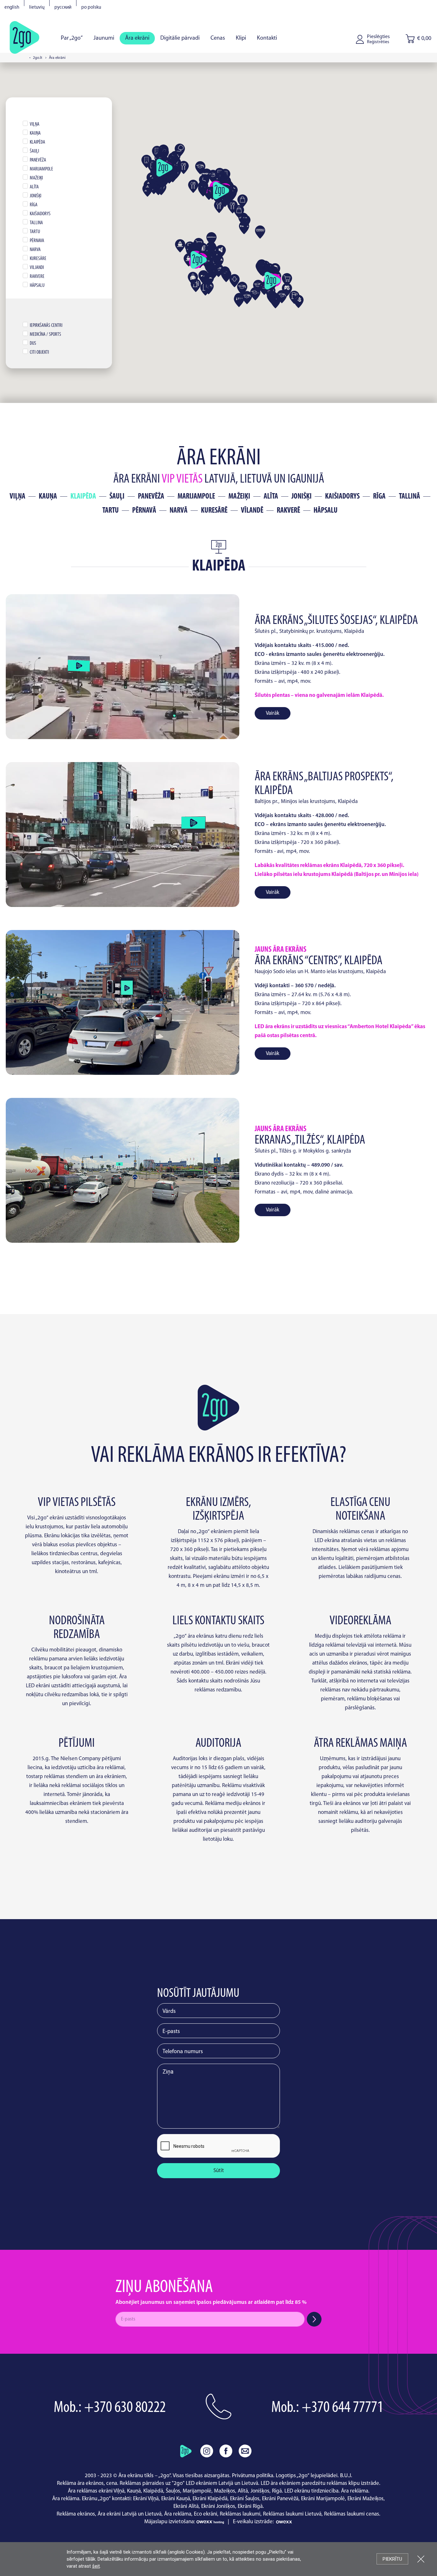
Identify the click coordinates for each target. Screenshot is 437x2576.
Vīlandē (252, 511)
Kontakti (267, 38)
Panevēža (151, 497)
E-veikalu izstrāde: (254, 2522)
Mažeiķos (225, 2491)
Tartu (111, 511)
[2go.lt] (24, 37)
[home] (186, 2451)
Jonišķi (302, 497)
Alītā (243, 2491)
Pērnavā (144, 511)
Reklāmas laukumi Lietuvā (292, 2514)
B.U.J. (346, 2476)
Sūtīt (219, 2171)
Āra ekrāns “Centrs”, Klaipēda (318, 961)
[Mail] (245, 2451)
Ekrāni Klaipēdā (210, 2499)
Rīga (379, 497)
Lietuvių (37, 8)
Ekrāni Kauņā (176, 2499)
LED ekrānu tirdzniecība (311, 2491)
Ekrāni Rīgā (250, 2506)
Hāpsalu (326, 511)
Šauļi (117, 497)
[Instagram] (207, 2451)
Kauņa (48, 497)
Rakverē (288, 511)
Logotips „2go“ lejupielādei (307, 2476)
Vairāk (273, 713)
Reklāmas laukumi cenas (352, 2514)
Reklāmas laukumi (240, 2514)
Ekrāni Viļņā (146, 2499)
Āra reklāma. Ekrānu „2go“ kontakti (91, 2499)
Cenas (218, 38)
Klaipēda (83, 497)
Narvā (179, 511)
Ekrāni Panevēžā (280, 2499)
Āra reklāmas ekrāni (90, 2491)
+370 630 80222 (125, 2408)
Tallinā (409, 497)
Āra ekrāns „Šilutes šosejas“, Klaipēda (336, 621)
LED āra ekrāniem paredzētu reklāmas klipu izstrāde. (321, 2483)
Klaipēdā (153, 2491)
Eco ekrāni (206, 2514)
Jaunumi (104, 38)
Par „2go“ (72, 38)
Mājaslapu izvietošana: (170, 2522)
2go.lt (38, 58)
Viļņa (17, 497)
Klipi (241, 38)
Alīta (271, 497)
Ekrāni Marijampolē (323, 2499)
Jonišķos (260, 2491)
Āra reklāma (355, 2491)
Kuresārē (214, 511)
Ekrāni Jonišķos (218, 2506)
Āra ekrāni (137, 38)
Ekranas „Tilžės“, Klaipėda (310, 1140)
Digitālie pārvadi (180, 38)
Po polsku (91, 8)
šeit (96, 2566)
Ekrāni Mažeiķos (365, 2499)
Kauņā (134, 2491)
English (12, 8)
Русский (63, 8)
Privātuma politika (253, 2476)
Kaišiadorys (342, 497)
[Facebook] (226, 2451)
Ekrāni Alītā (186, 2506)
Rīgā (277, 2491)
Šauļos (173, 2491)
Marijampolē (197, 2491)
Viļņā (119, 2491)
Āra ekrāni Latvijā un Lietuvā (130, 2514)
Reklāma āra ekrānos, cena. (88, 2483)
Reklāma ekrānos (76, 2514)
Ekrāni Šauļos (245, 2499)
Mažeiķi (239, 497)
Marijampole (196, 497)
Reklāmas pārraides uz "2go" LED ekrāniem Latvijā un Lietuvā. (190, 2483)
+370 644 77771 (342, 2408)
